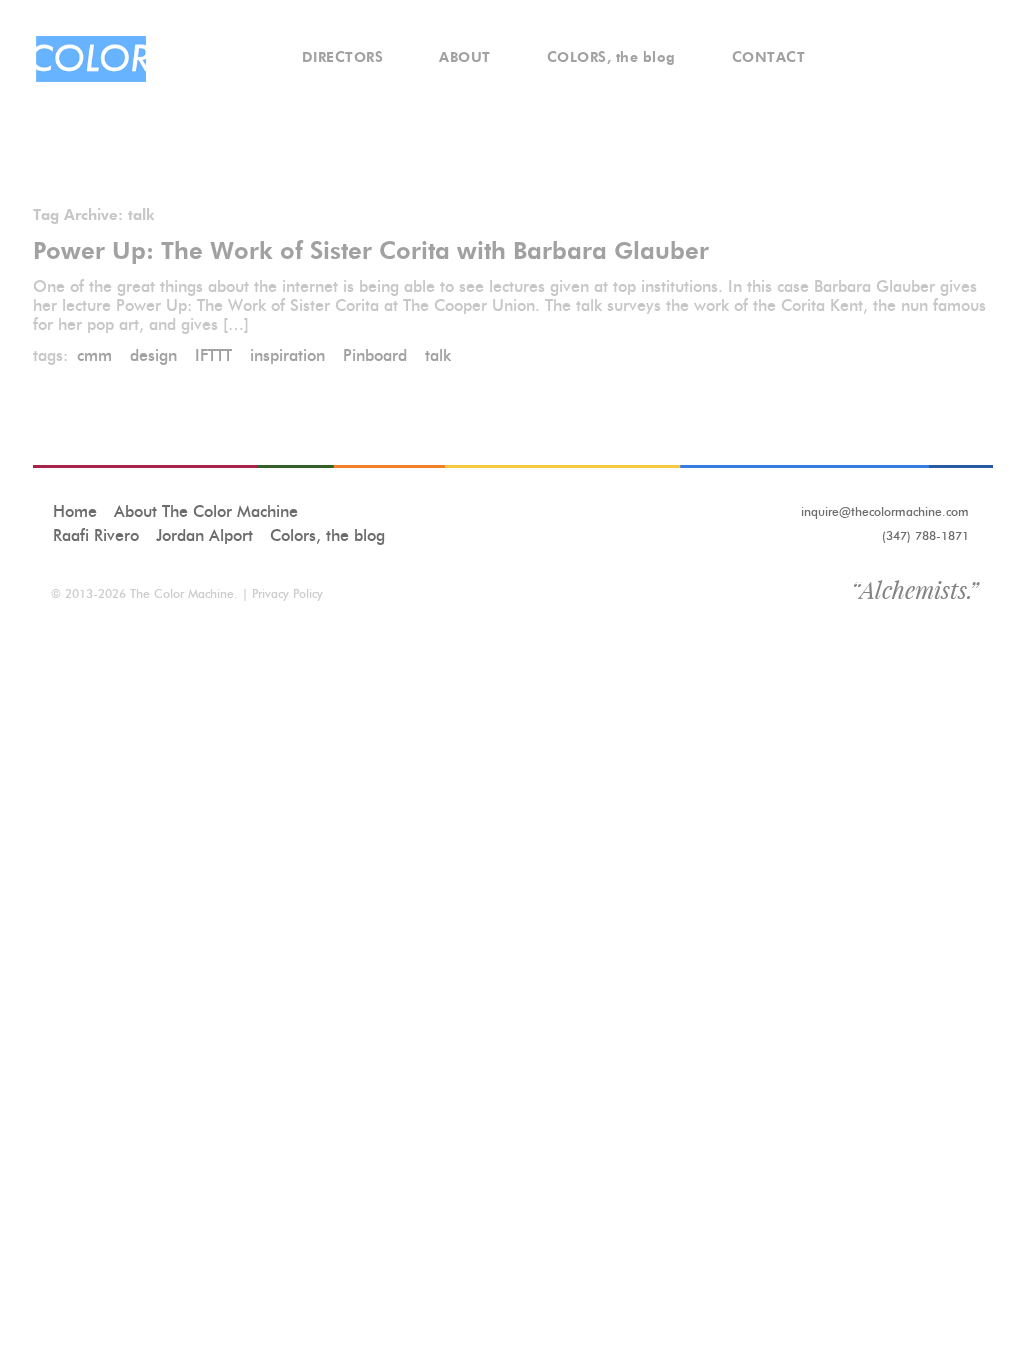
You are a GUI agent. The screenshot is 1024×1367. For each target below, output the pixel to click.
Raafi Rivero (96, 535)
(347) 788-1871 (925, 535)
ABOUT (465, 57)
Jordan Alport (204, 535)
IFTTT (213, 355)
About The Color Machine (206, 511)
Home (75, 511)
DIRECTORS (343, 57)
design (153, 355)
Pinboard (375, 355)
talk (438, 355)
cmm (94, 355)
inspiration (287, 355)
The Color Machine (182, 593)
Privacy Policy (287, 593)
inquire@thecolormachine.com (885, 511)
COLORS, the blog (611, 57)
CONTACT (769, 57)
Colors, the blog (327, 535)
